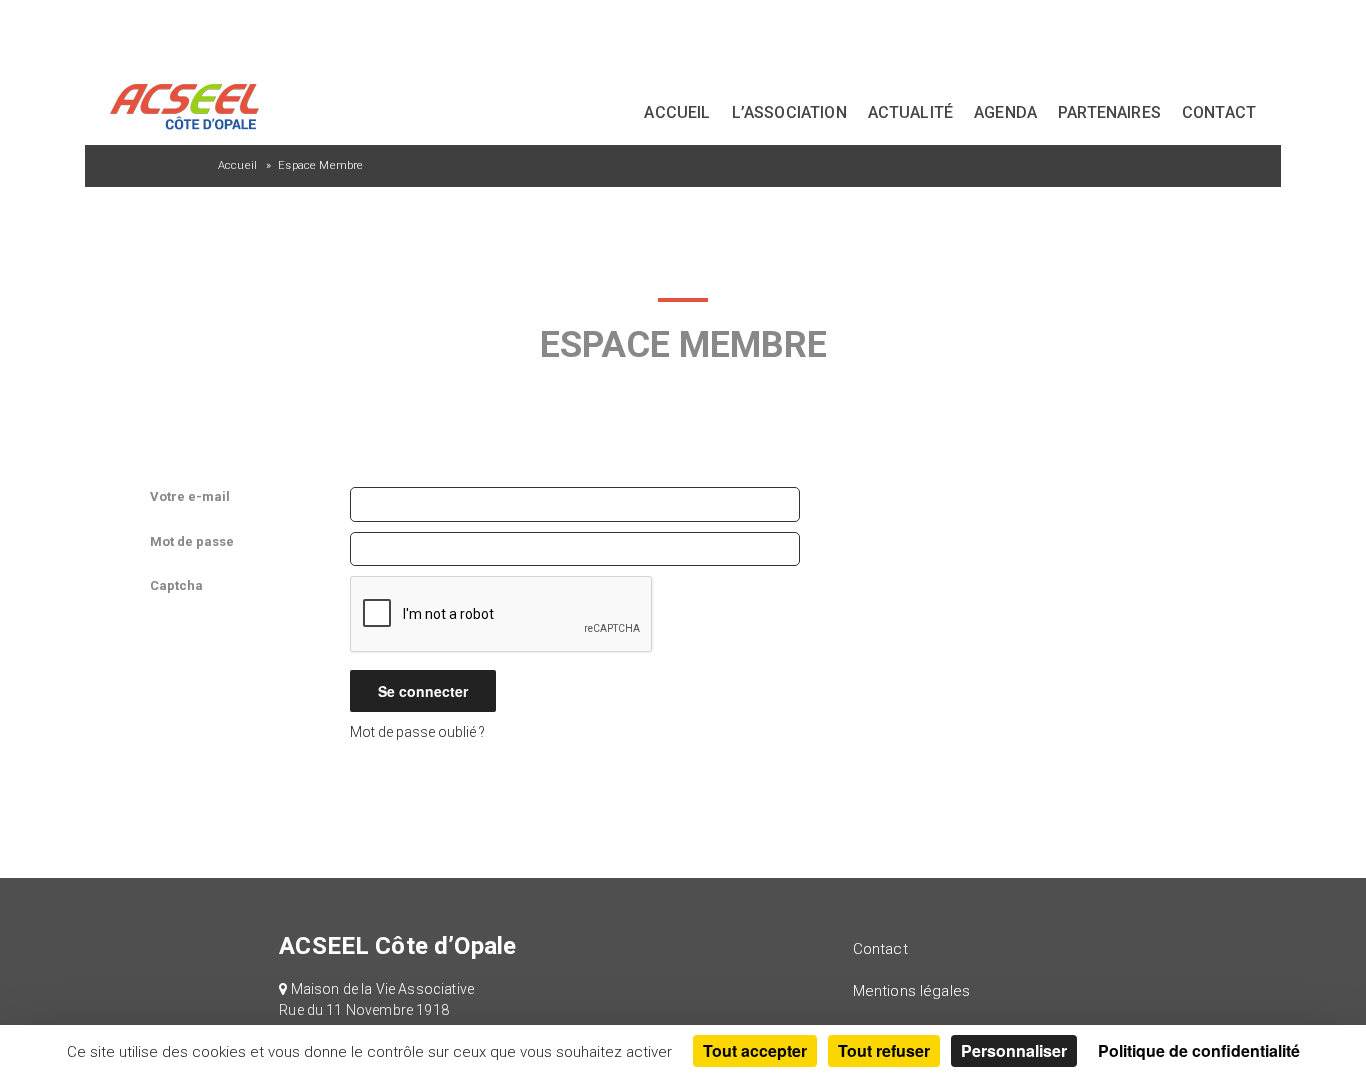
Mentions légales (912, 991)
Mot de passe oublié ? (417, 732)
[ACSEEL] (184, 105)
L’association (789, 112)
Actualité (910, 112)
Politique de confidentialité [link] (1199, 1050)
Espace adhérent (1222, 33)
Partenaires (1109, 112)
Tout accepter (755, 1050)
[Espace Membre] (112, 30)
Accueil (677, 112)
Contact (1219, 112)
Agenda (1005, 112)
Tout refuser (884, 1050)
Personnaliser (1014, 1050)
